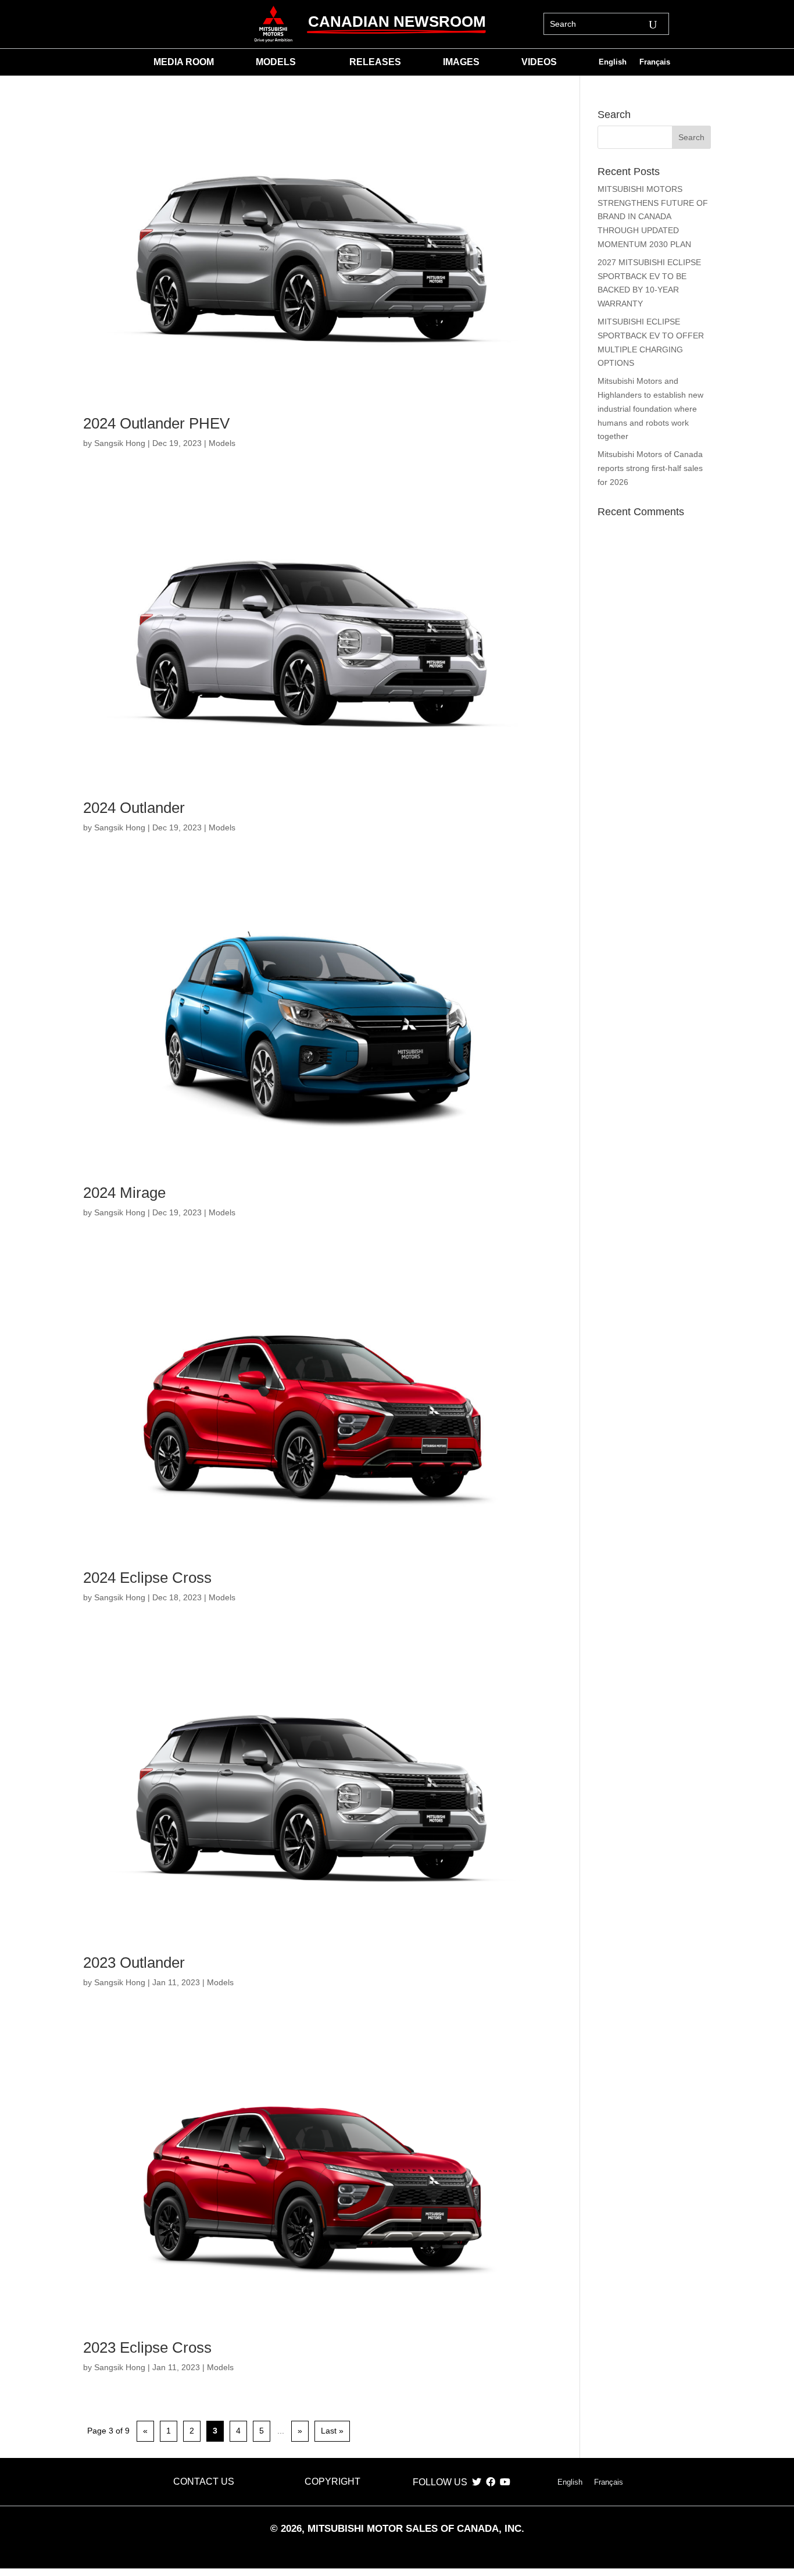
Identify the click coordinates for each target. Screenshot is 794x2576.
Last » (332, 2431)
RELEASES (375, 63)
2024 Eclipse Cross (147, 1578)
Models (222, 443)
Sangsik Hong (120, 443)
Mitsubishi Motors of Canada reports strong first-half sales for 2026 (650, 468)
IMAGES (461, 63)
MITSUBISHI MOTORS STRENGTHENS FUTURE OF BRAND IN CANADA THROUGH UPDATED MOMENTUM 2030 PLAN (653, 217)
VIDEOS (539, 63)
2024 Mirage (124, 1193)
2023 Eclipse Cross (147, 2347)
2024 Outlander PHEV (156, 423)
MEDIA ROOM (184, 63)
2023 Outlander (134, 1963)
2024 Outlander (134, 808)
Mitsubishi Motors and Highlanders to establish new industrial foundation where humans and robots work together (650, 408)
